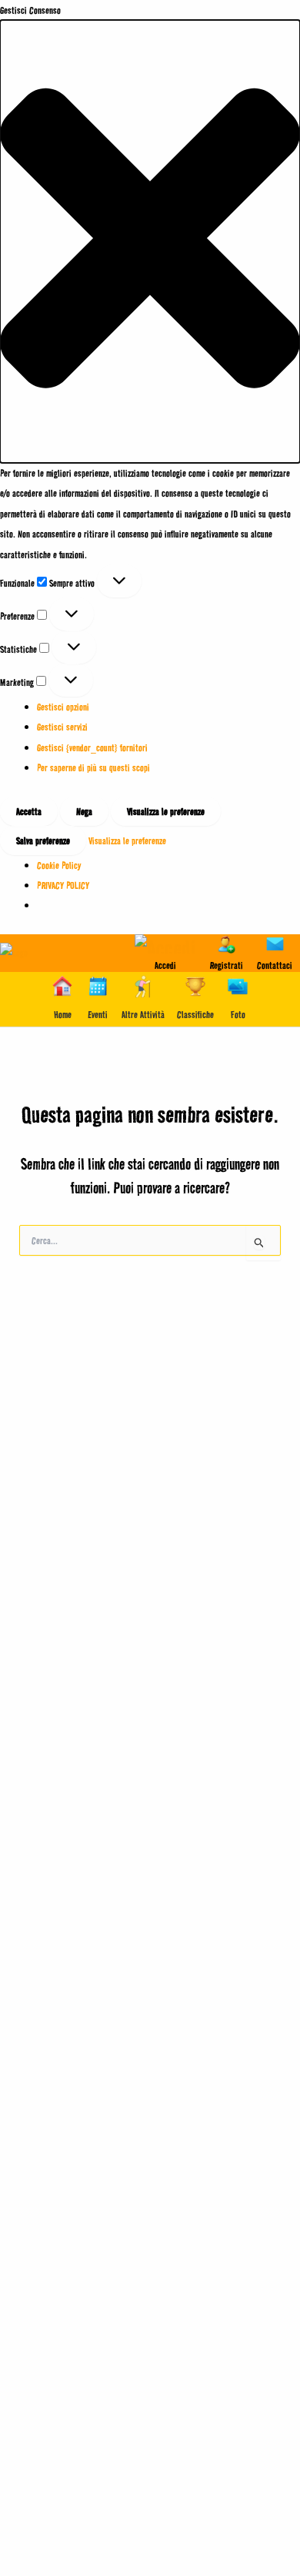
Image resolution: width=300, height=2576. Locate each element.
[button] (150, 241)
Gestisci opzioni (63, 707)
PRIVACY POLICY (63, 885)
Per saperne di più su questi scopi (93, 767)
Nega (84, 811)
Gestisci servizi (62, 727)
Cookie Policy (59, 865)
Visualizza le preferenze (166, 811)
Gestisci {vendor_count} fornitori (92, 747)
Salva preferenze (43, 840)
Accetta (29, 811)
